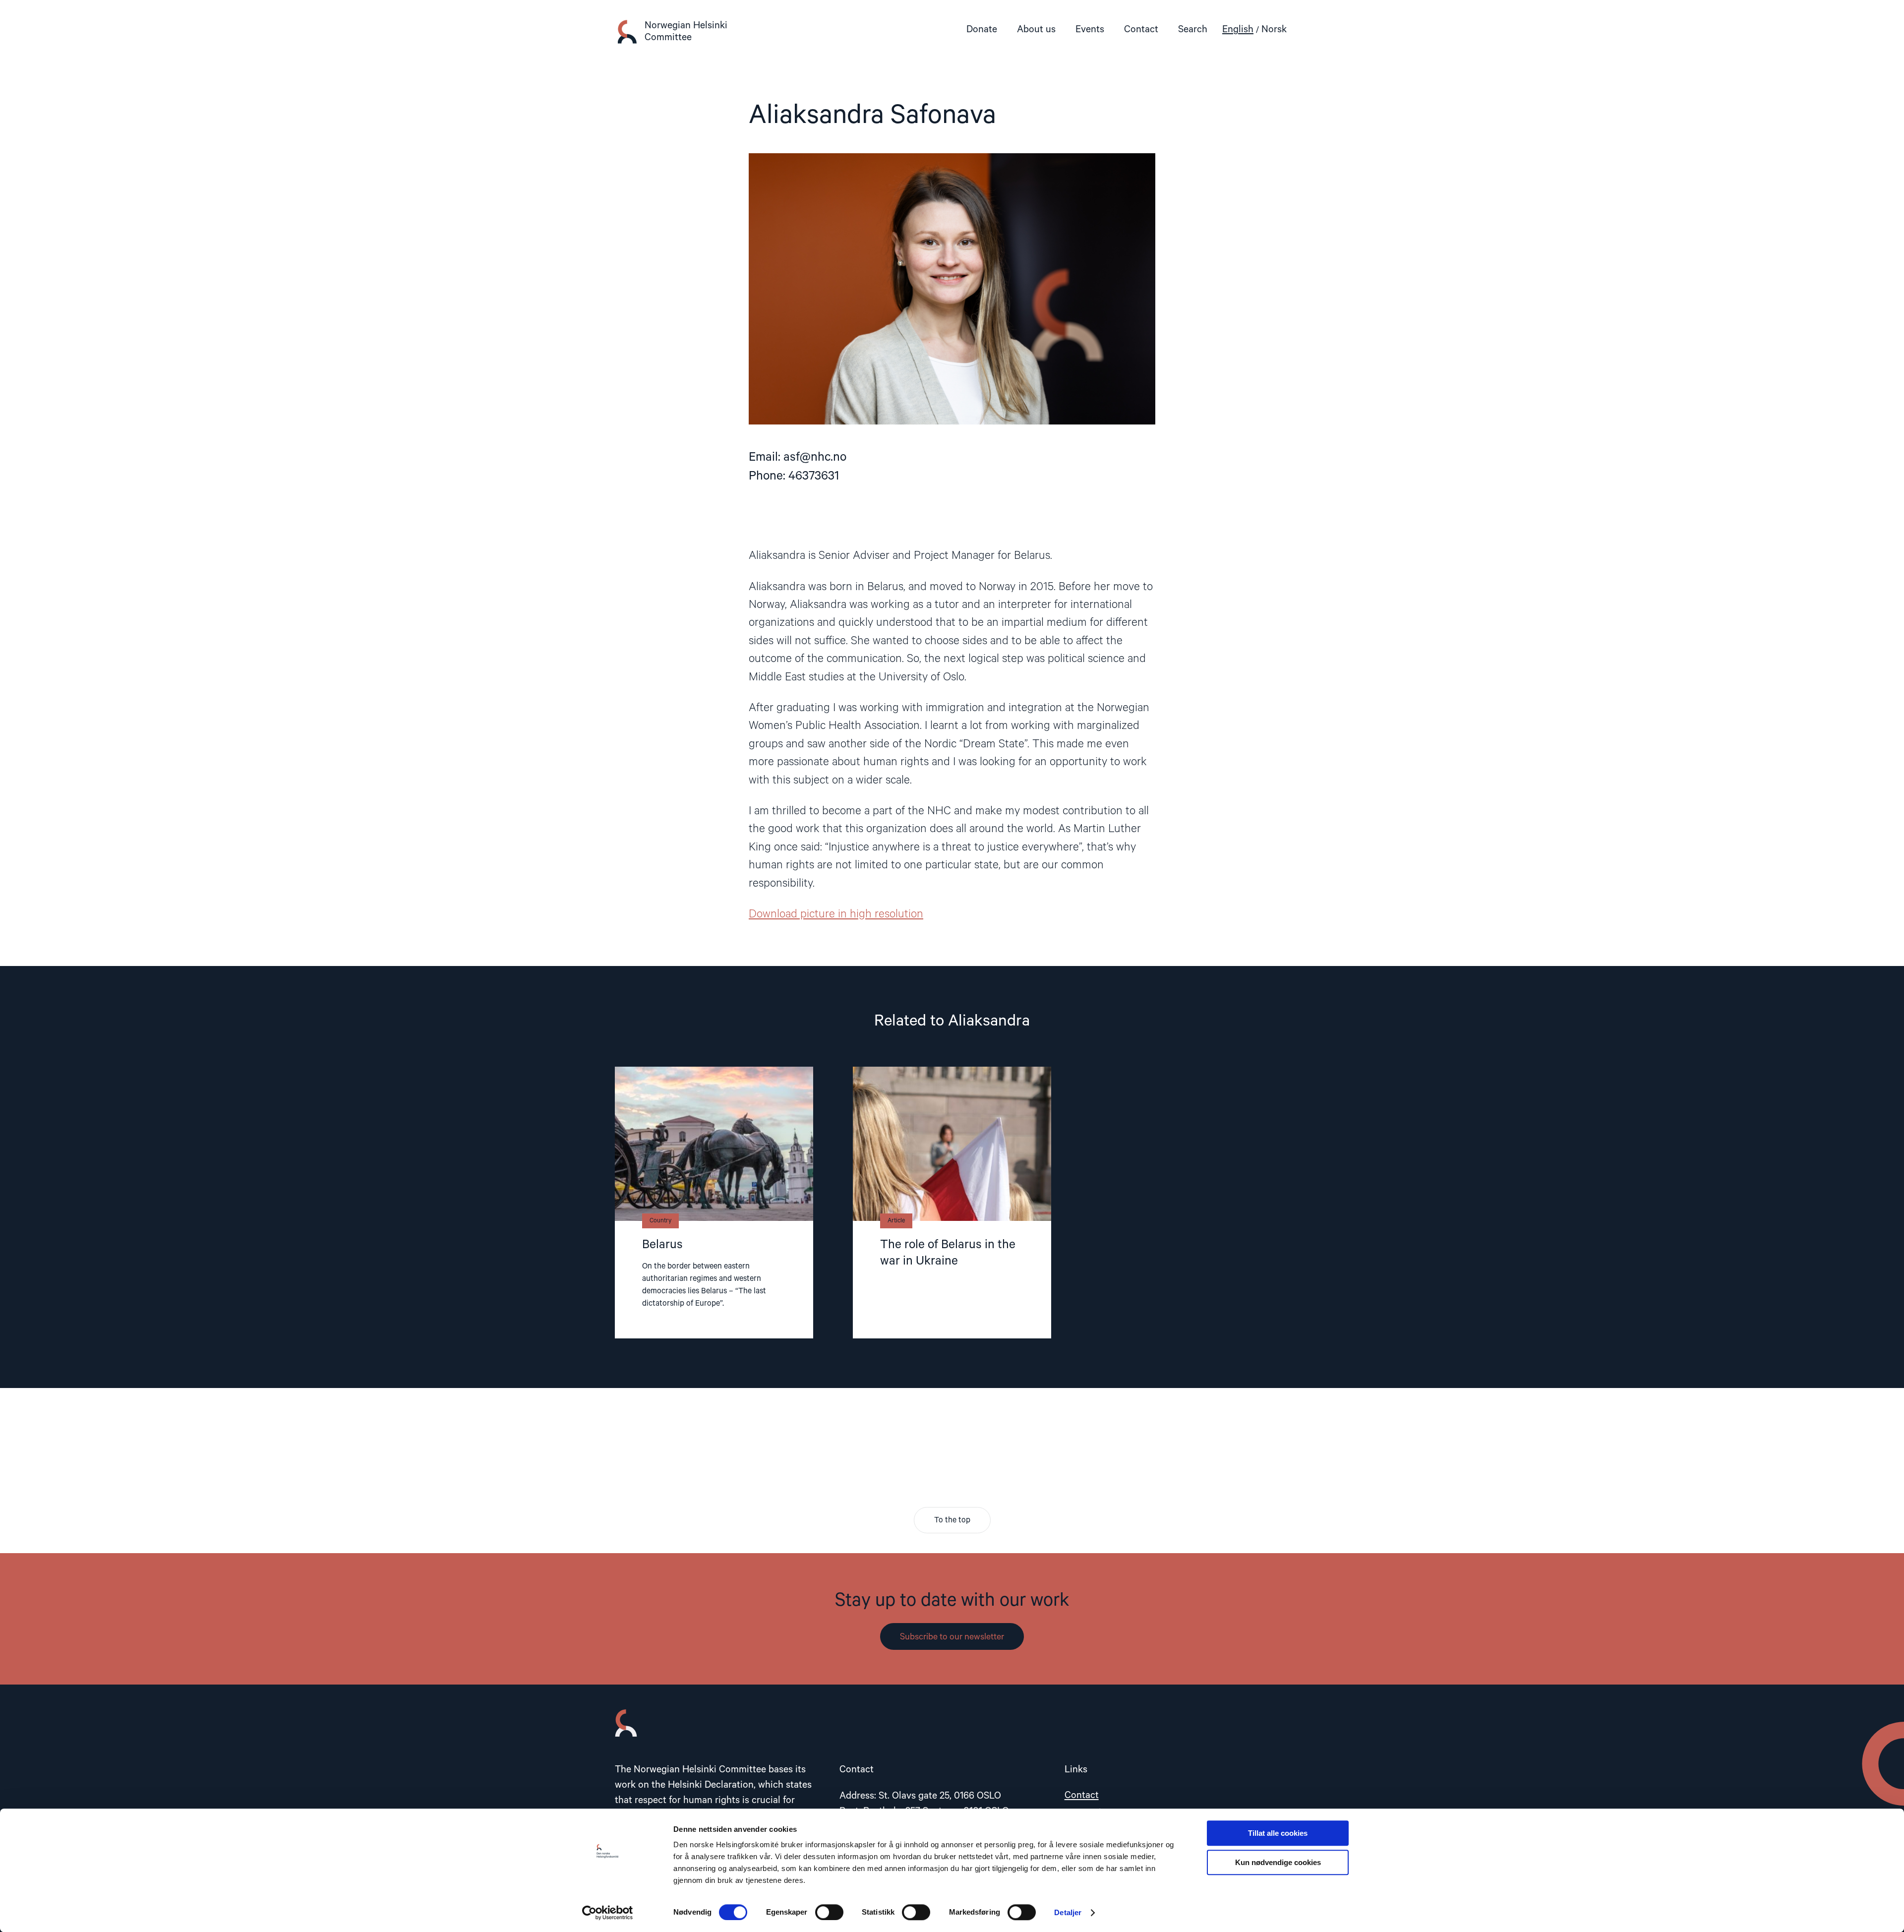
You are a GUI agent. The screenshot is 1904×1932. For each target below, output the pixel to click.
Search (1193, 30)
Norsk (1274, 30)
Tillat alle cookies (1278, 1833)
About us (1036, 30)
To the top (952, 1520)
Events (1090, 30)
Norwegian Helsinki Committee (686, 31)
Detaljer (1068, 1912)
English (1238, 30)
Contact (1141, 30)
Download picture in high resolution (836, 914)
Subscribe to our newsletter (952, 1637)
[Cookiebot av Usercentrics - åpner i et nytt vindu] (608, 1913)
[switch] (829, 1912)
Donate (982, 30)
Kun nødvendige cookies (1278, 1862)
